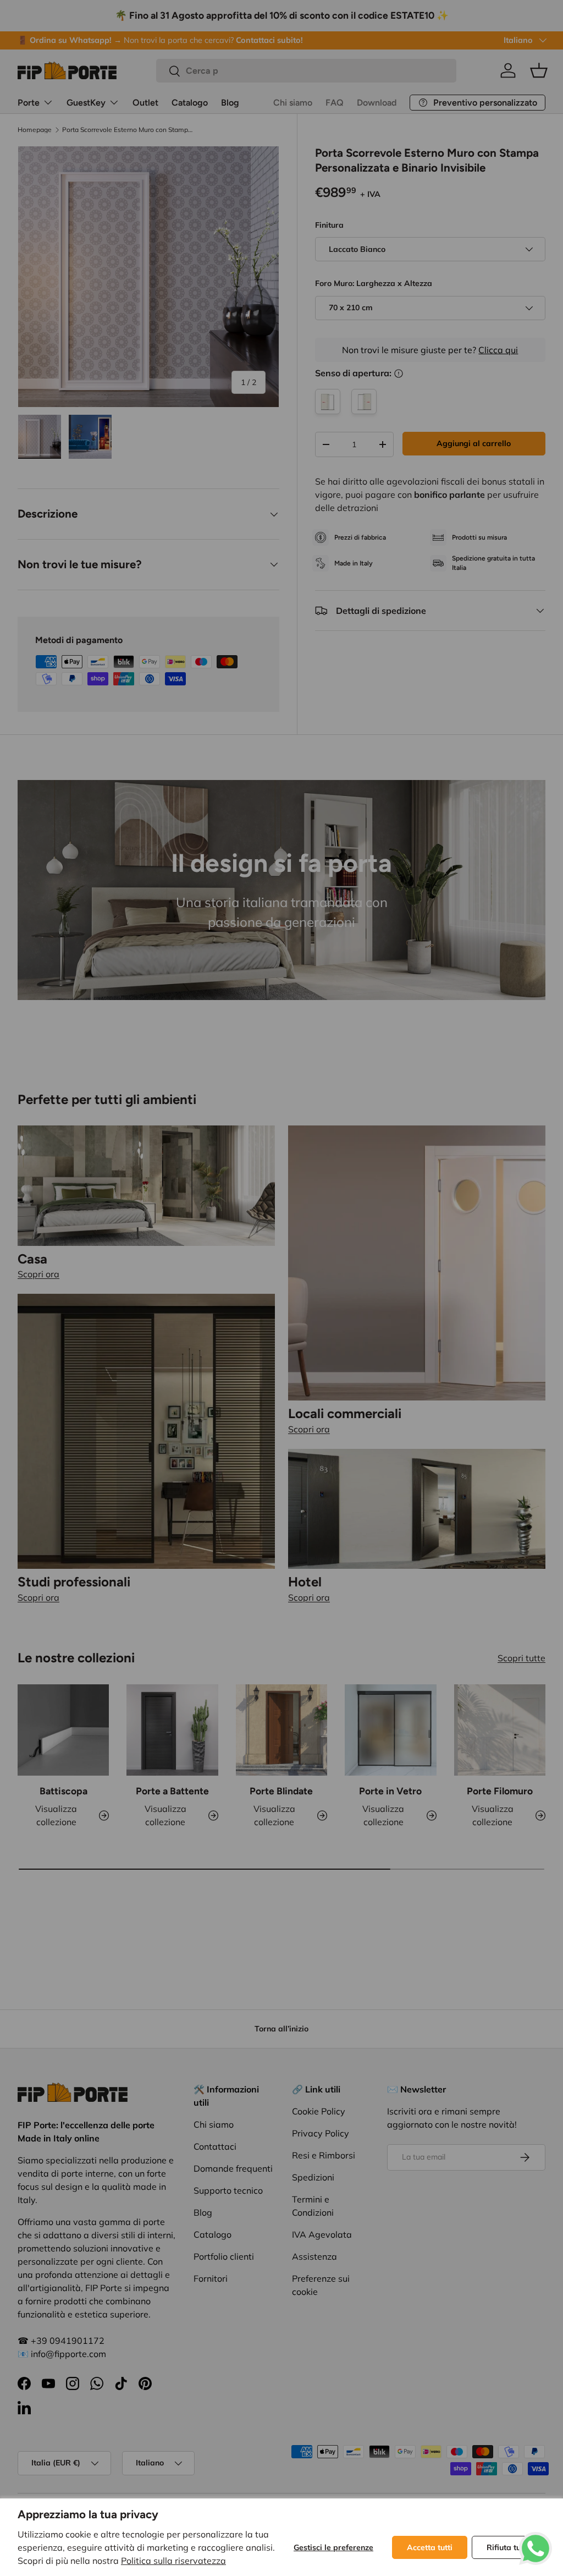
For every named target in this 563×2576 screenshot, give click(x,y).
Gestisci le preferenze (333, 2547)
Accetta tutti (430, 2547)
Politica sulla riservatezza (173, 2561)
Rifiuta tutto (509, 2547)
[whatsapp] (536, 2539)
